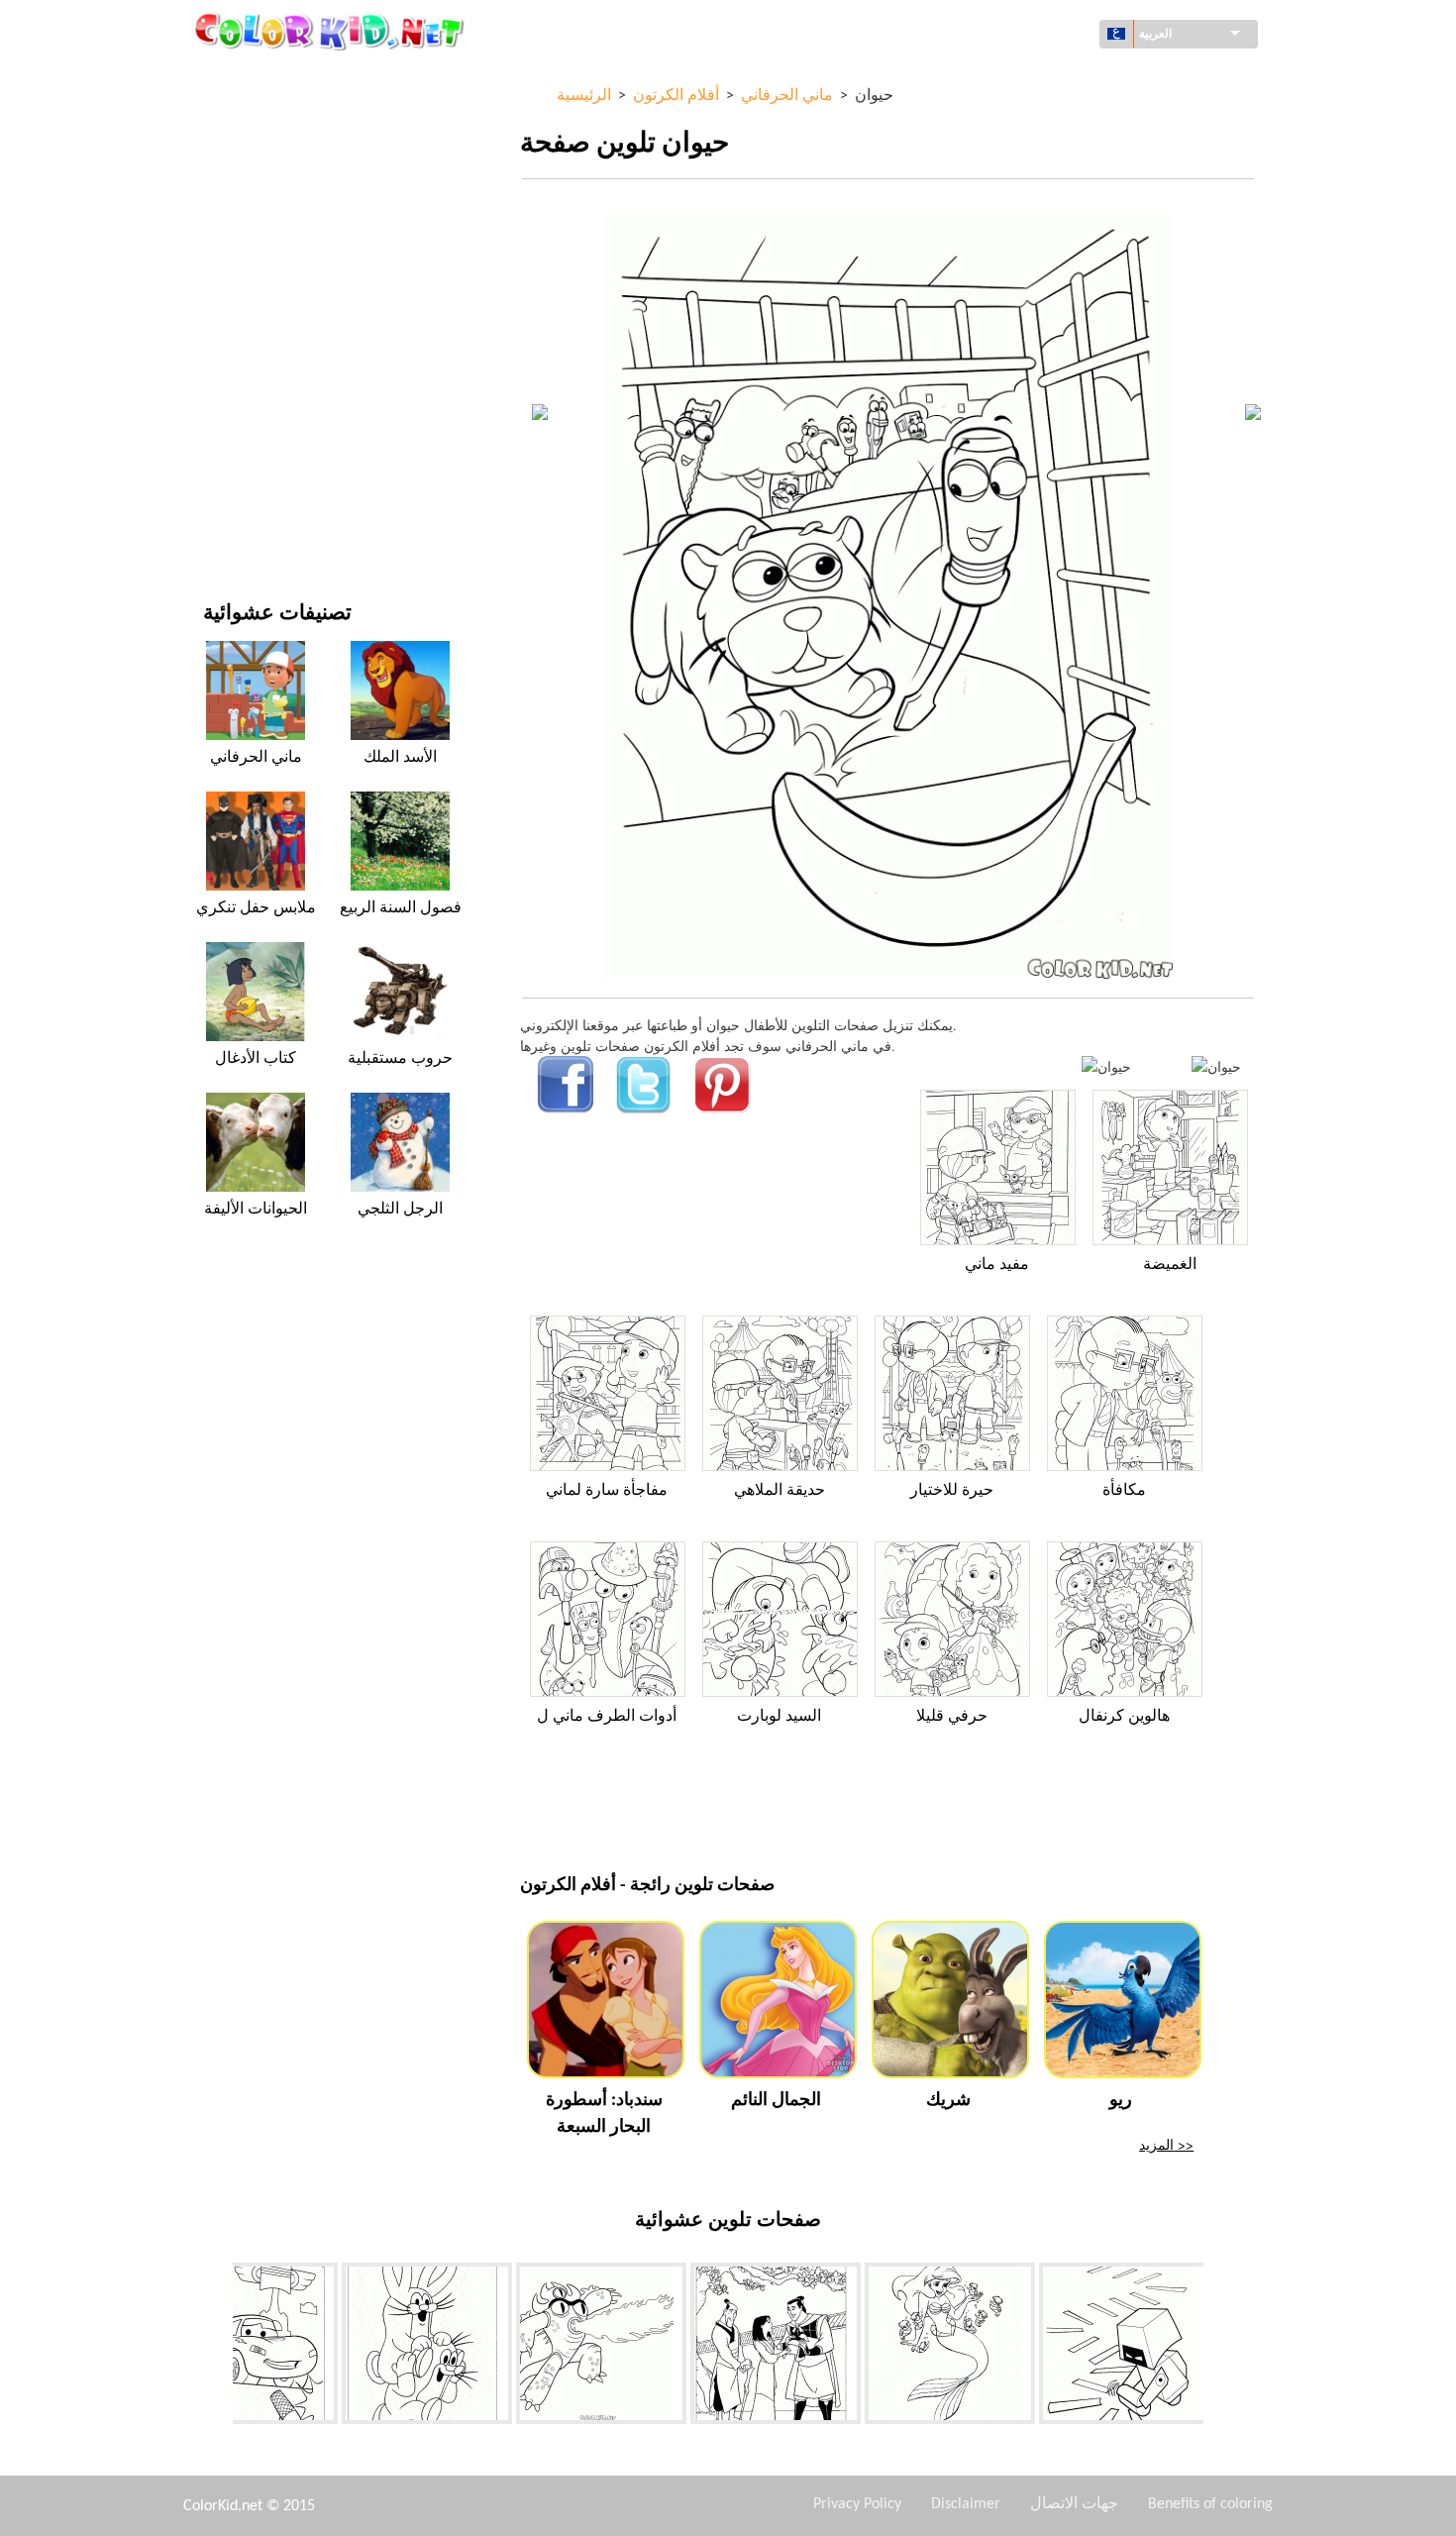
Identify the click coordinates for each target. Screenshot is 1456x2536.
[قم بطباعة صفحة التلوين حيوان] (1106, 1066)
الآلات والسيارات (250, 79)
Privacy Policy (857, 2504)
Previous (218, 2347)
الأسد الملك (400, 758)
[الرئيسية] (332, 31)
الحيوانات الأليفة (256, 1210)
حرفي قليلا (952, 1717)
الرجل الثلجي (400, 1210)
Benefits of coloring (1210, 2504)
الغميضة (1170, 1265)
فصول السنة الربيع (401, 908)
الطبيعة (224, 526)
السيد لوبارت (779, 1717)
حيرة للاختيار (952, 1491)
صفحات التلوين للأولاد (264, 363)
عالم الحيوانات (243, 201)
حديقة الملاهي (780, 1491)
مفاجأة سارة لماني (607, 1491)
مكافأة (1124, 1491)
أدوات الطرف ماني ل (607, 1717)
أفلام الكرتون (241, 241)
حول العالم (233, 119)
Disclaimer (966, 2504)
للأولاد (219, 282)
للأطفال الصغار (245, 404)
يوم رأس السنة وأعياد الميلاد (282, 444)
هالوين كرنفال (1124, 1717)
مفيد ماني (997, 1265)
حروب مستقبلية (400, 1059)
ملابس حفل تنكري (256, 908)
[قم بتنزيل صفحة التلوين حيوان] (1216, 1066)
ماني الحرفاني (256, 758)
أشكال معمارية (246, 160)
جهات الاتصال (1074, 2504)
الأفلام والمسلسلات (259, 485)
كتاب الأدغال (256, 1059)
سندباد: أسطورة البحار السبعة (604, 2114)
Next (1218, 2347)
